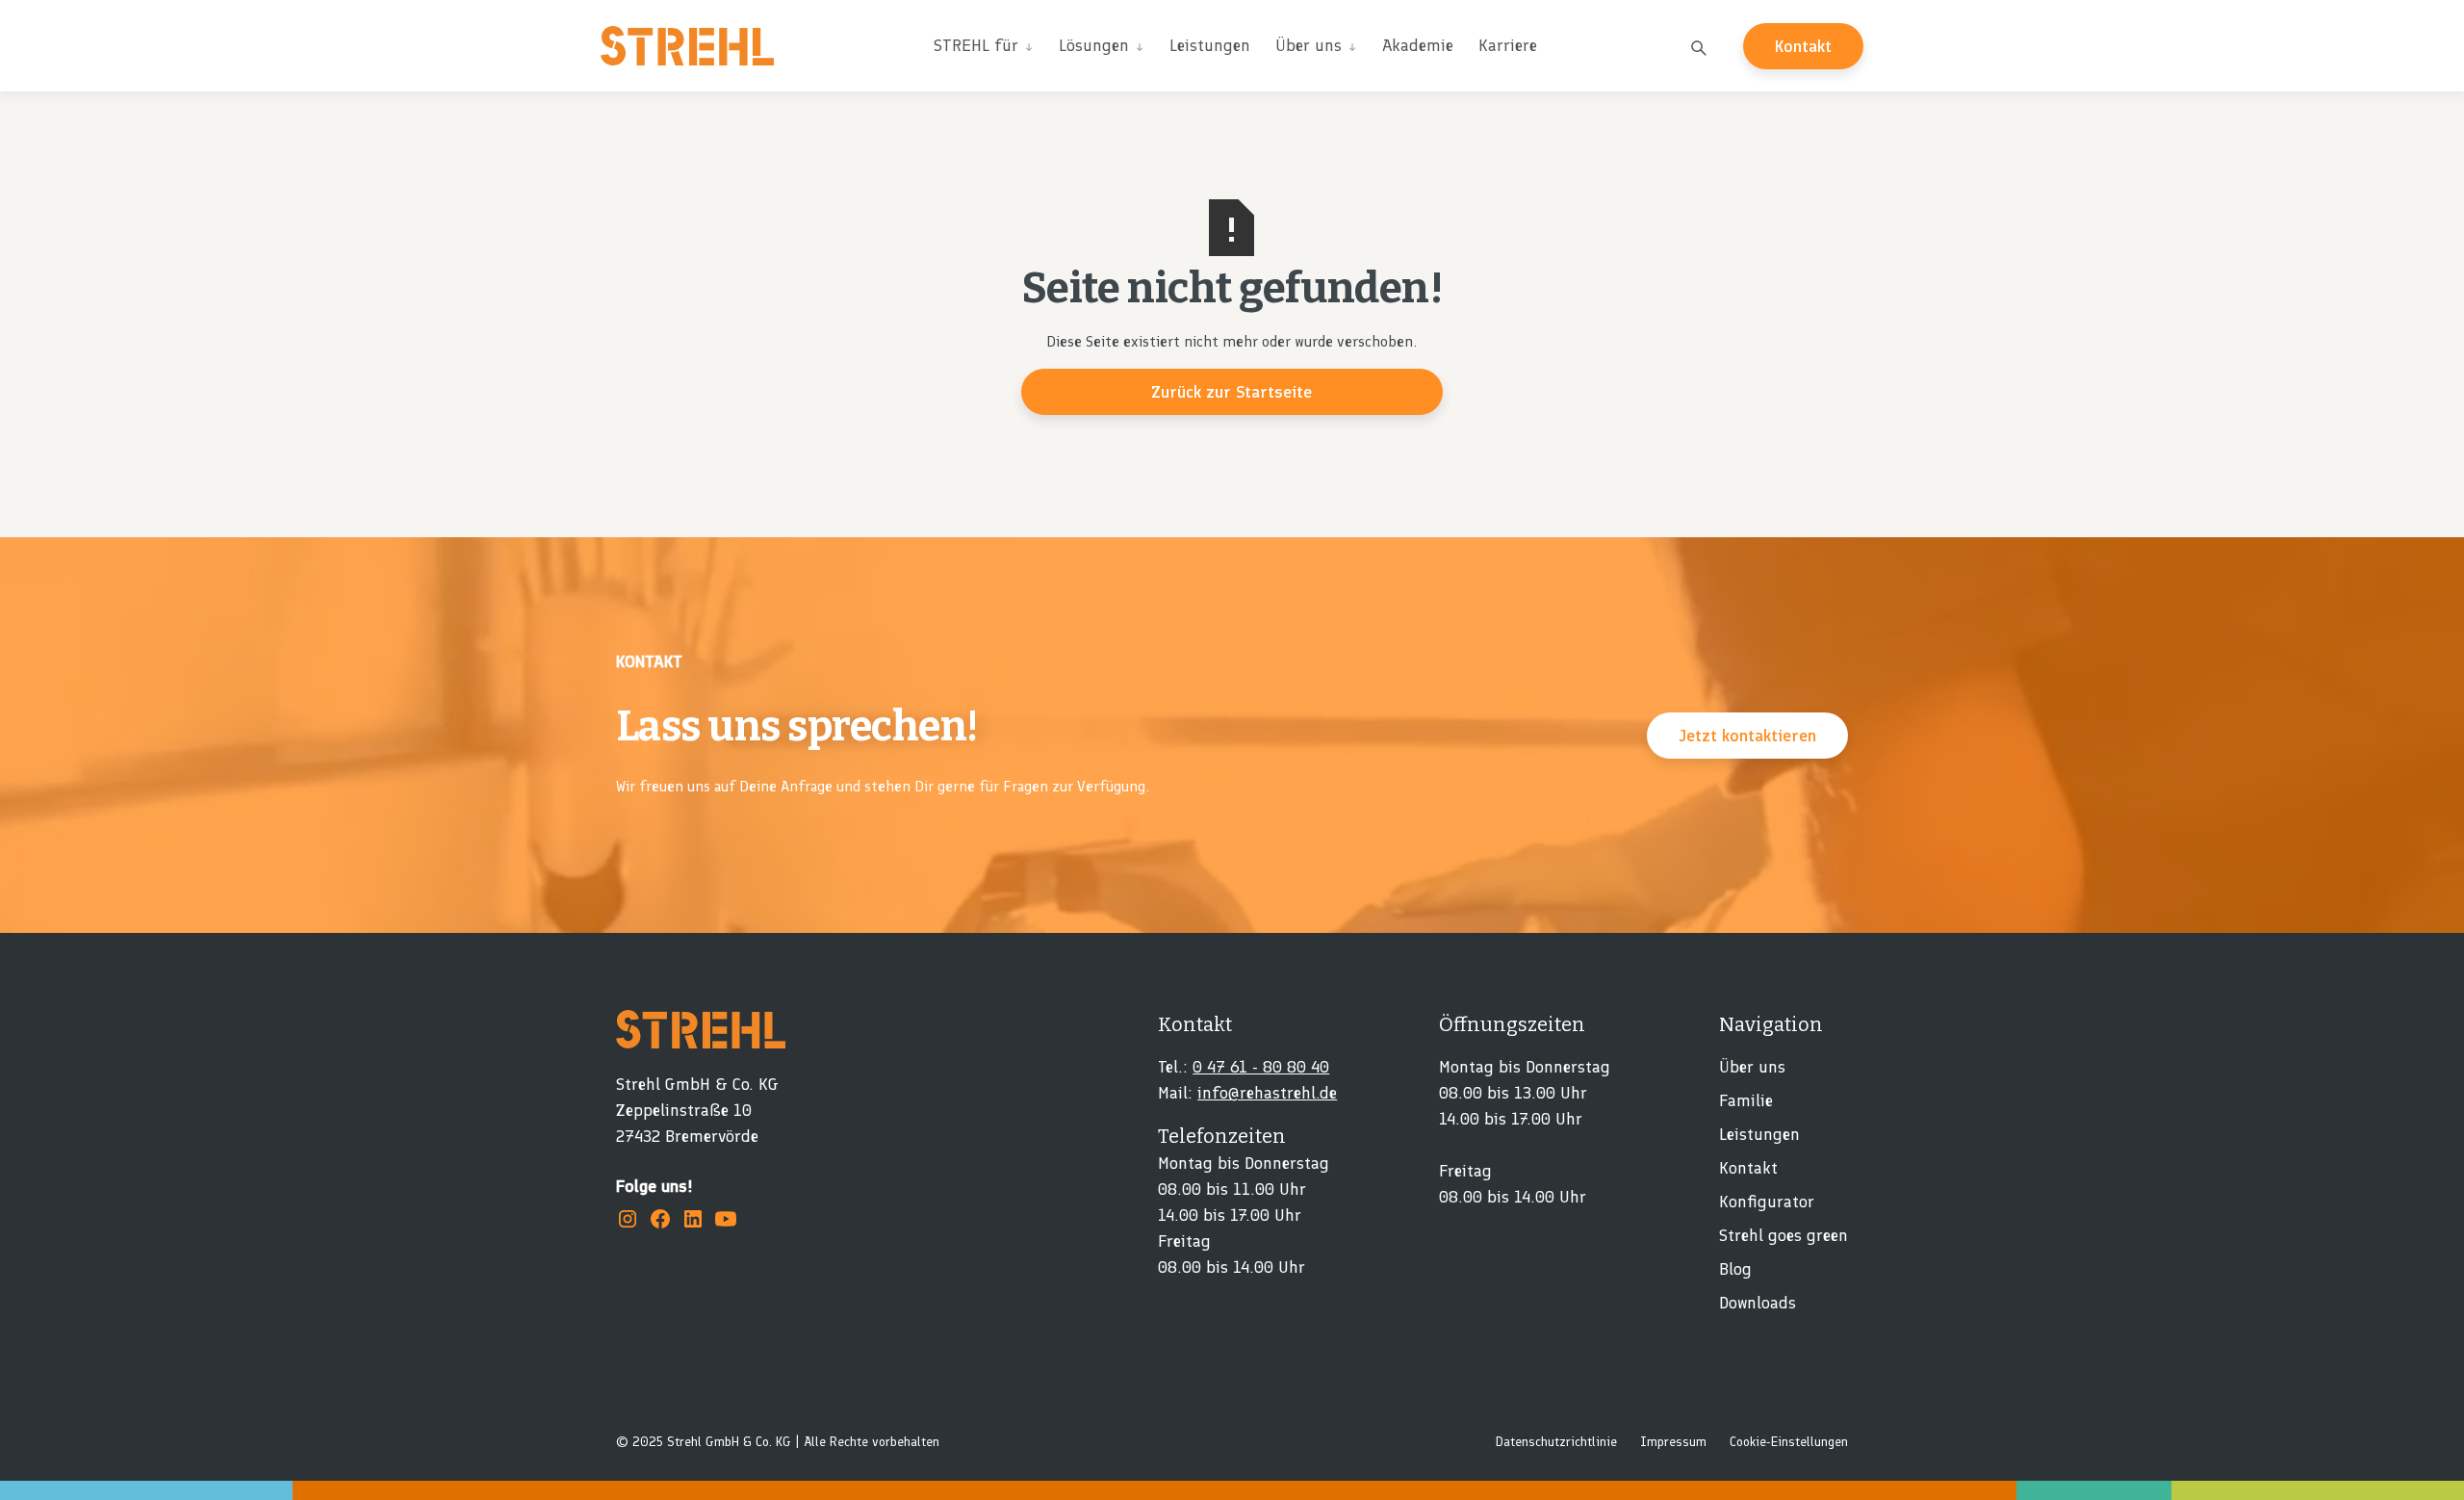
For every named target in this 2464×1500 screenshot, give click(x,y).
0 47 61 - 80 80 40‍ (1261, 1067)
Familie (1746, 1100)
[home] (687, 46)
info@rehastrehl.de (1267, 1093)
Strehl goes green (1784, 1235)
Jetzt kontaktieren (1747, 736)
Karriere (1508, 45)
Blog (1735, 1269)
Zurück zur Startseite (1232, 392)
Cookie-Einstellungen (1789, 1442)
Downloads (1758, 1303)
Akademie (1418, 45)
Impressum (1673, 1442)
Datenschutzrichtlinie (1556, 1442)
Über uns (1752, 1067)
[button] (984, 46)
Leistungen (1210, 45)
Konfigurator (1767, 1202)
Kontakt (1803, 46)
